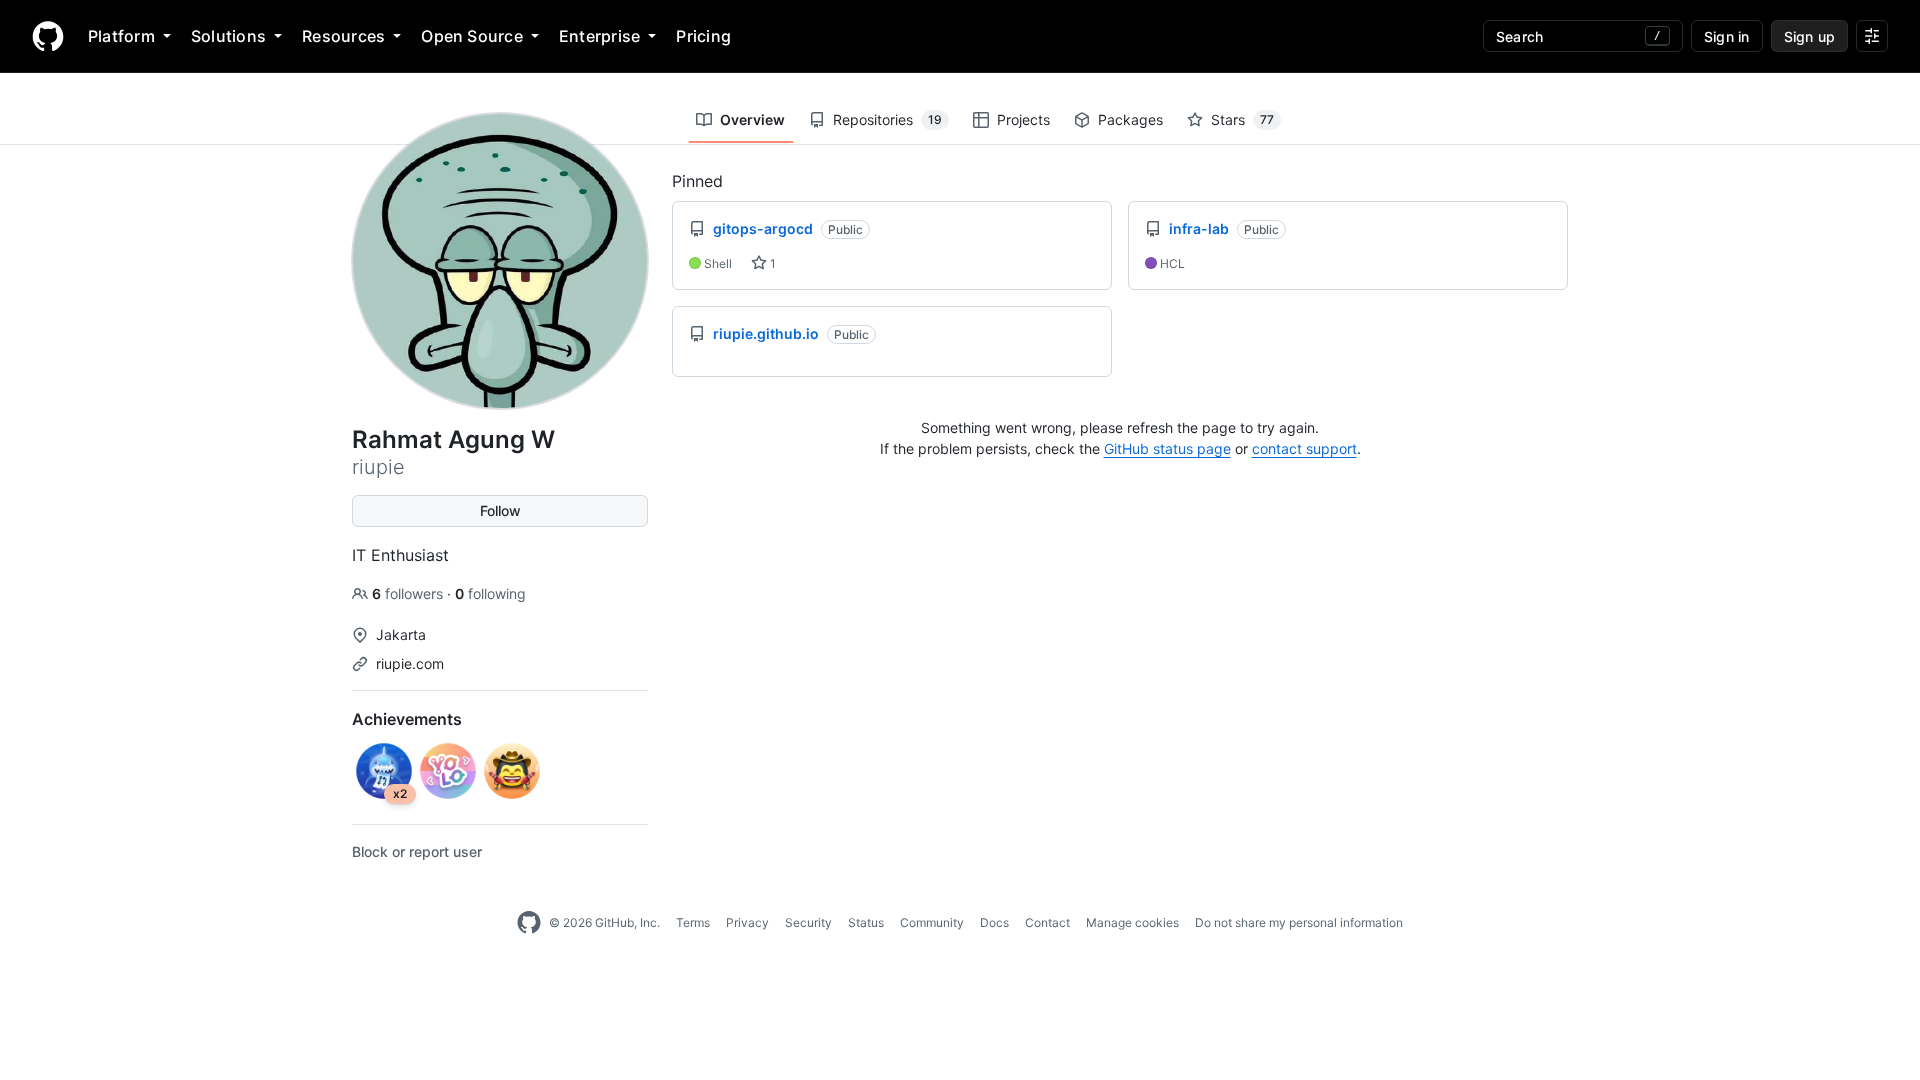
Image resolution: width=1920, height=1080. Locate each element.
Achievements (407, 719)
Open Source (472, 36)
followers (409, 593)
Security (808, 922)
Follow (500, 510)
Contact (1047, 922)
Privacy (747, 922)
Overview (752, 119)
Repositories (887, 119)
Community (932, 922)
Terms (693, 922)
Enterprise (599, 36)
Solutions (228, 36)
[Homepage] (48, 36)
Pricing (703, 36)
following (490, 593)
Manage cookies (1132, 922)
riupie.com (410, 663)
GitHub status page (1167, 448)
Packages (1130, 119)
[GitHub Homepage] (529, 923)
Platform (121, 36)
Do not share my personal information (1299, 922)
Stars (1242, 119)
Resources (343, 36)
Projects (1023, 119)
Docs (994, 922)
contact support (1304, 448)
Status (866, 922)
